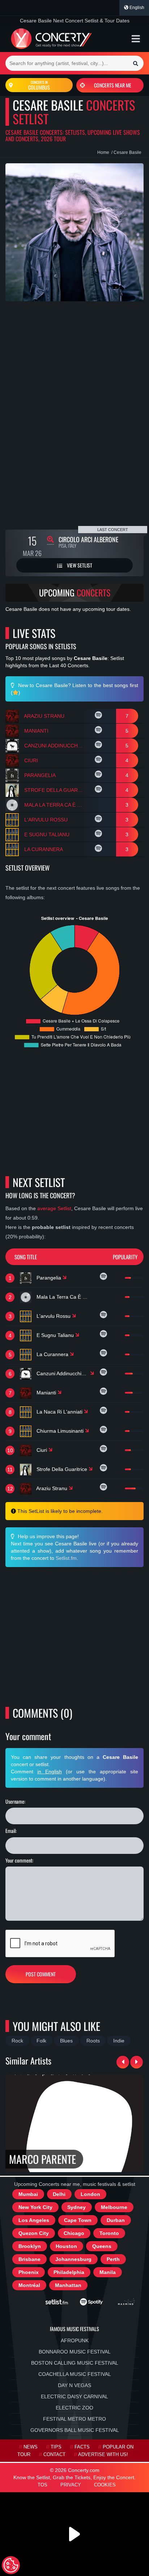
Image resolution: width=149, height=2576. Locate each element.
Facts (82, 2447)
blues (66, 2041)
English (136, 8)
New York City (35, 2207)
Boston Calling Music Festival (75, 2363)
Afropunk (75, 2340)
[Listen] (99, 716)
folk (41, 2041)
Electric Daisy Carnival (74, 2396)
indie (119, 2041)
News (31, 2447)
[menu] (136, 39)
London (90, 2194)
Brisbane (29, 2259)
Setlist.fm (66, 1558)
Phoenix (29, 2272)
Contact (54, 2455)
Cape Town (78, 2220)
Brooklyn (30, 2246)
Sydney (76, 2207)
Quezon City (34, 2233)
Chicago (74, 2233)
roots (93, 2041)
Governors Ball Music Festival (75, 2430)
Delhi (59, 2194)
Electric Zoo (74, 2408)
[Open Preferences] (11, 2565)
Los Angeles (34, 2220)
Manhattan (68, 2285)
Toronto (109, 2233)
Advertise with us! (103, 2455)
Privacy (71, 2485)
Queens (102, 2246)
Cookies (105, 2485)
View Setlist (79, 565)
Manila (108, 2272)
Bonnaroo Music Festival (75, 2352)
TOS (42, 2485)
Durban (116, 2220)
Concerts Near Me (113, 85)
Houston (66, 2246)
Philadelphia (69, 2272)
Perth (113, 2259)
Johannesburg (73, 2259)
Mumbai (28, 2194)
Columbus (39, 85)
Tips (56, 2447)
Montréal (29, 2285)
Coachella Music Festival (75, 2374)
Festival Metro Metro (74, 2419)
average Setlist (54, 1208)
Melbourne (114, 2207)
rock (17, 2041)
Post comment (41, 1974)
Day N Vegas (74, 2385)
